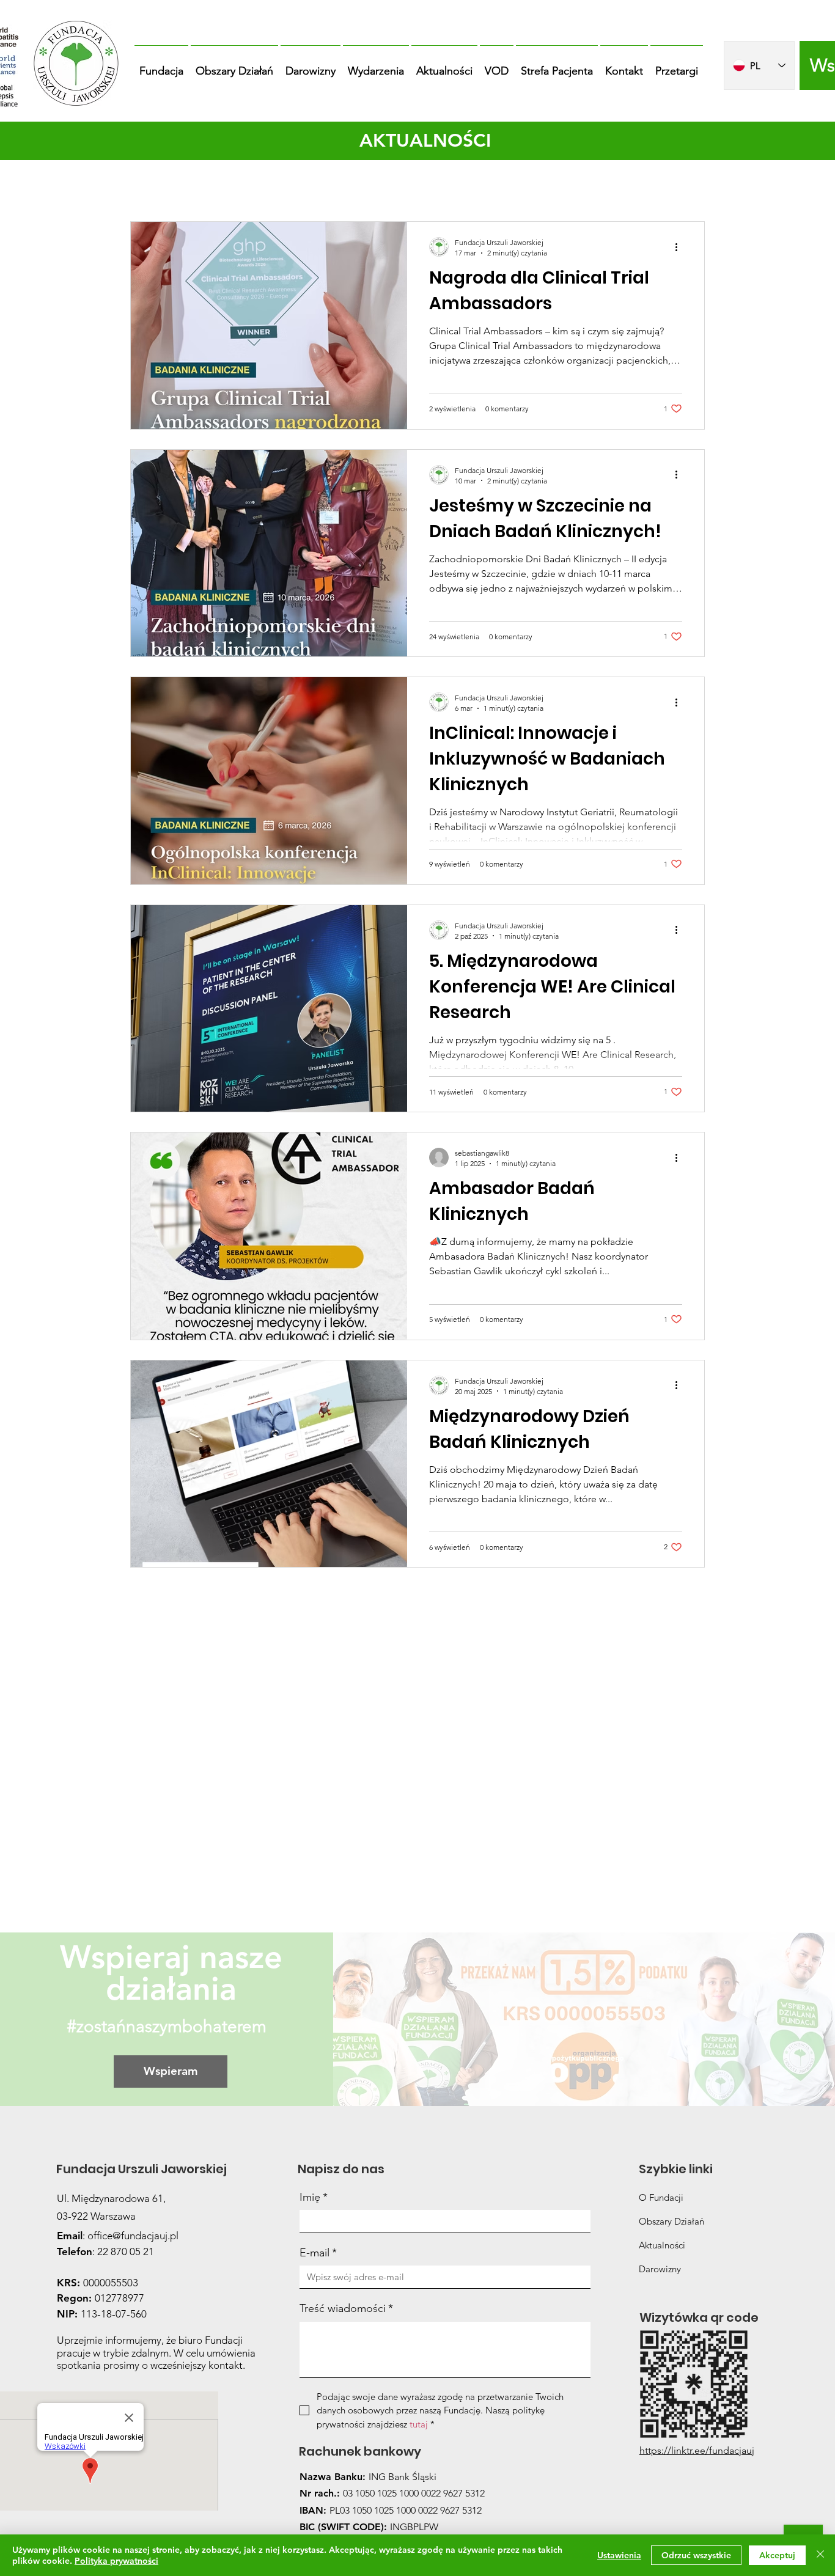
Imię (314, 2197)
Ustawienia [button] (619, 2555)
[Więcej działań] (680, 247)
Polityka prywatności (116, 2561)
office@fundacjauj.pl (133, 2236)
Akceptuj (777, 2555)
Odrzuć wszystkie (696, 2555)
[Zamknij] (820, 2555)
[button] (161, 65)
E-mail (318, 2253)
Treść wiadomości (346, 2308)
